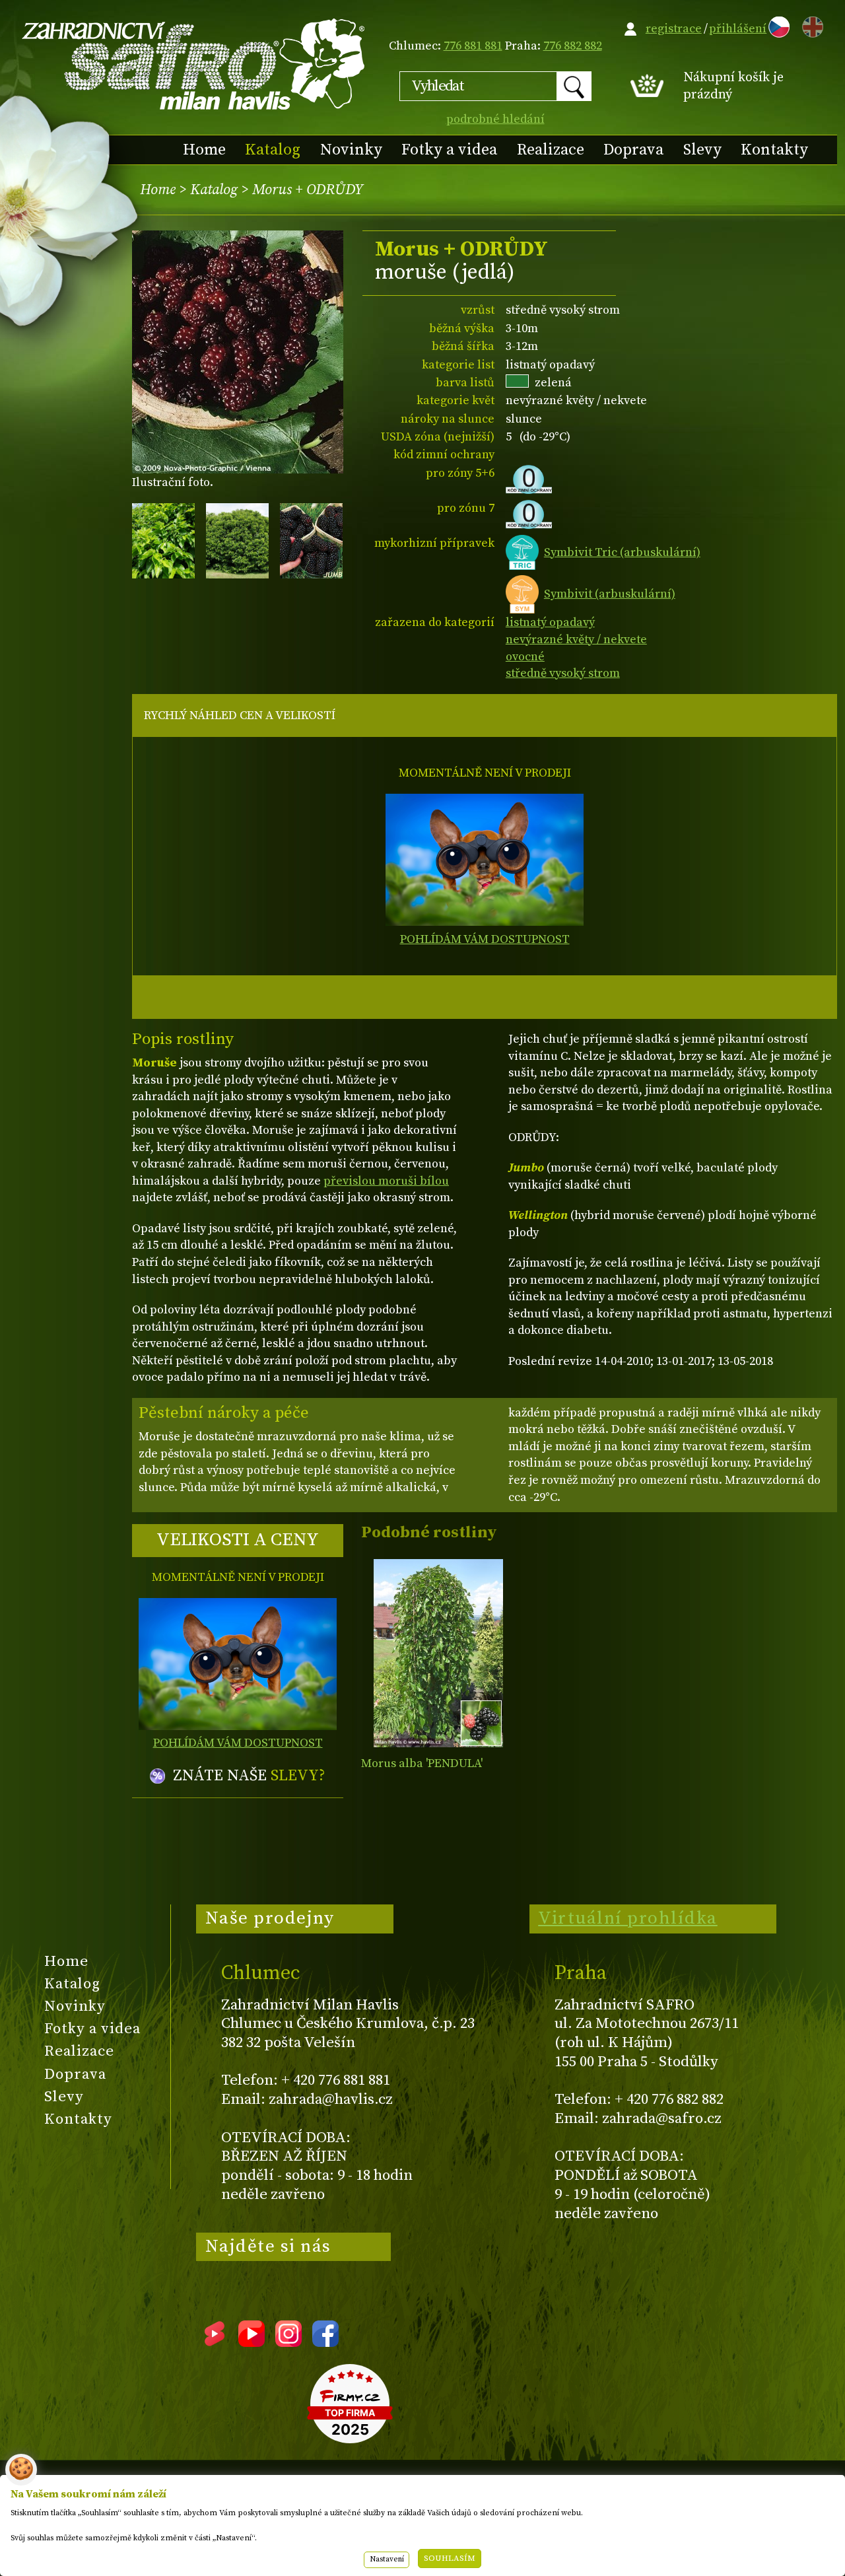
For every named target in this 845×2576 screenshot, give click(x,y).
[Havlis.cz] (194, 64)
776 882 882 (573, 46)
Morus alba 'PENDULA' (422, 1763)
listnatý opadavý (550, 622)
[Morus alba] (438, 1653)
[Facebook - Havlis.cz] (325, 2342)
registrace (674, 29)
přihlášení (738, 29)
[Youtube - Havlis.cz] (252, 2342)
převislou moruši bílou (386, 1181)
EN (810, 25)
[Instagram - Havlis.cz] (288, 2342)
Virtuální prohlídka (628, 1918)
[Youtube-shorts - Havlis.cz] (215, 2342)
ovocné (525, 657)
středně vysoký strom (563, 673)
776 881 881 (473, 46)
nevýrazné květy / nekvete (576, 640)
